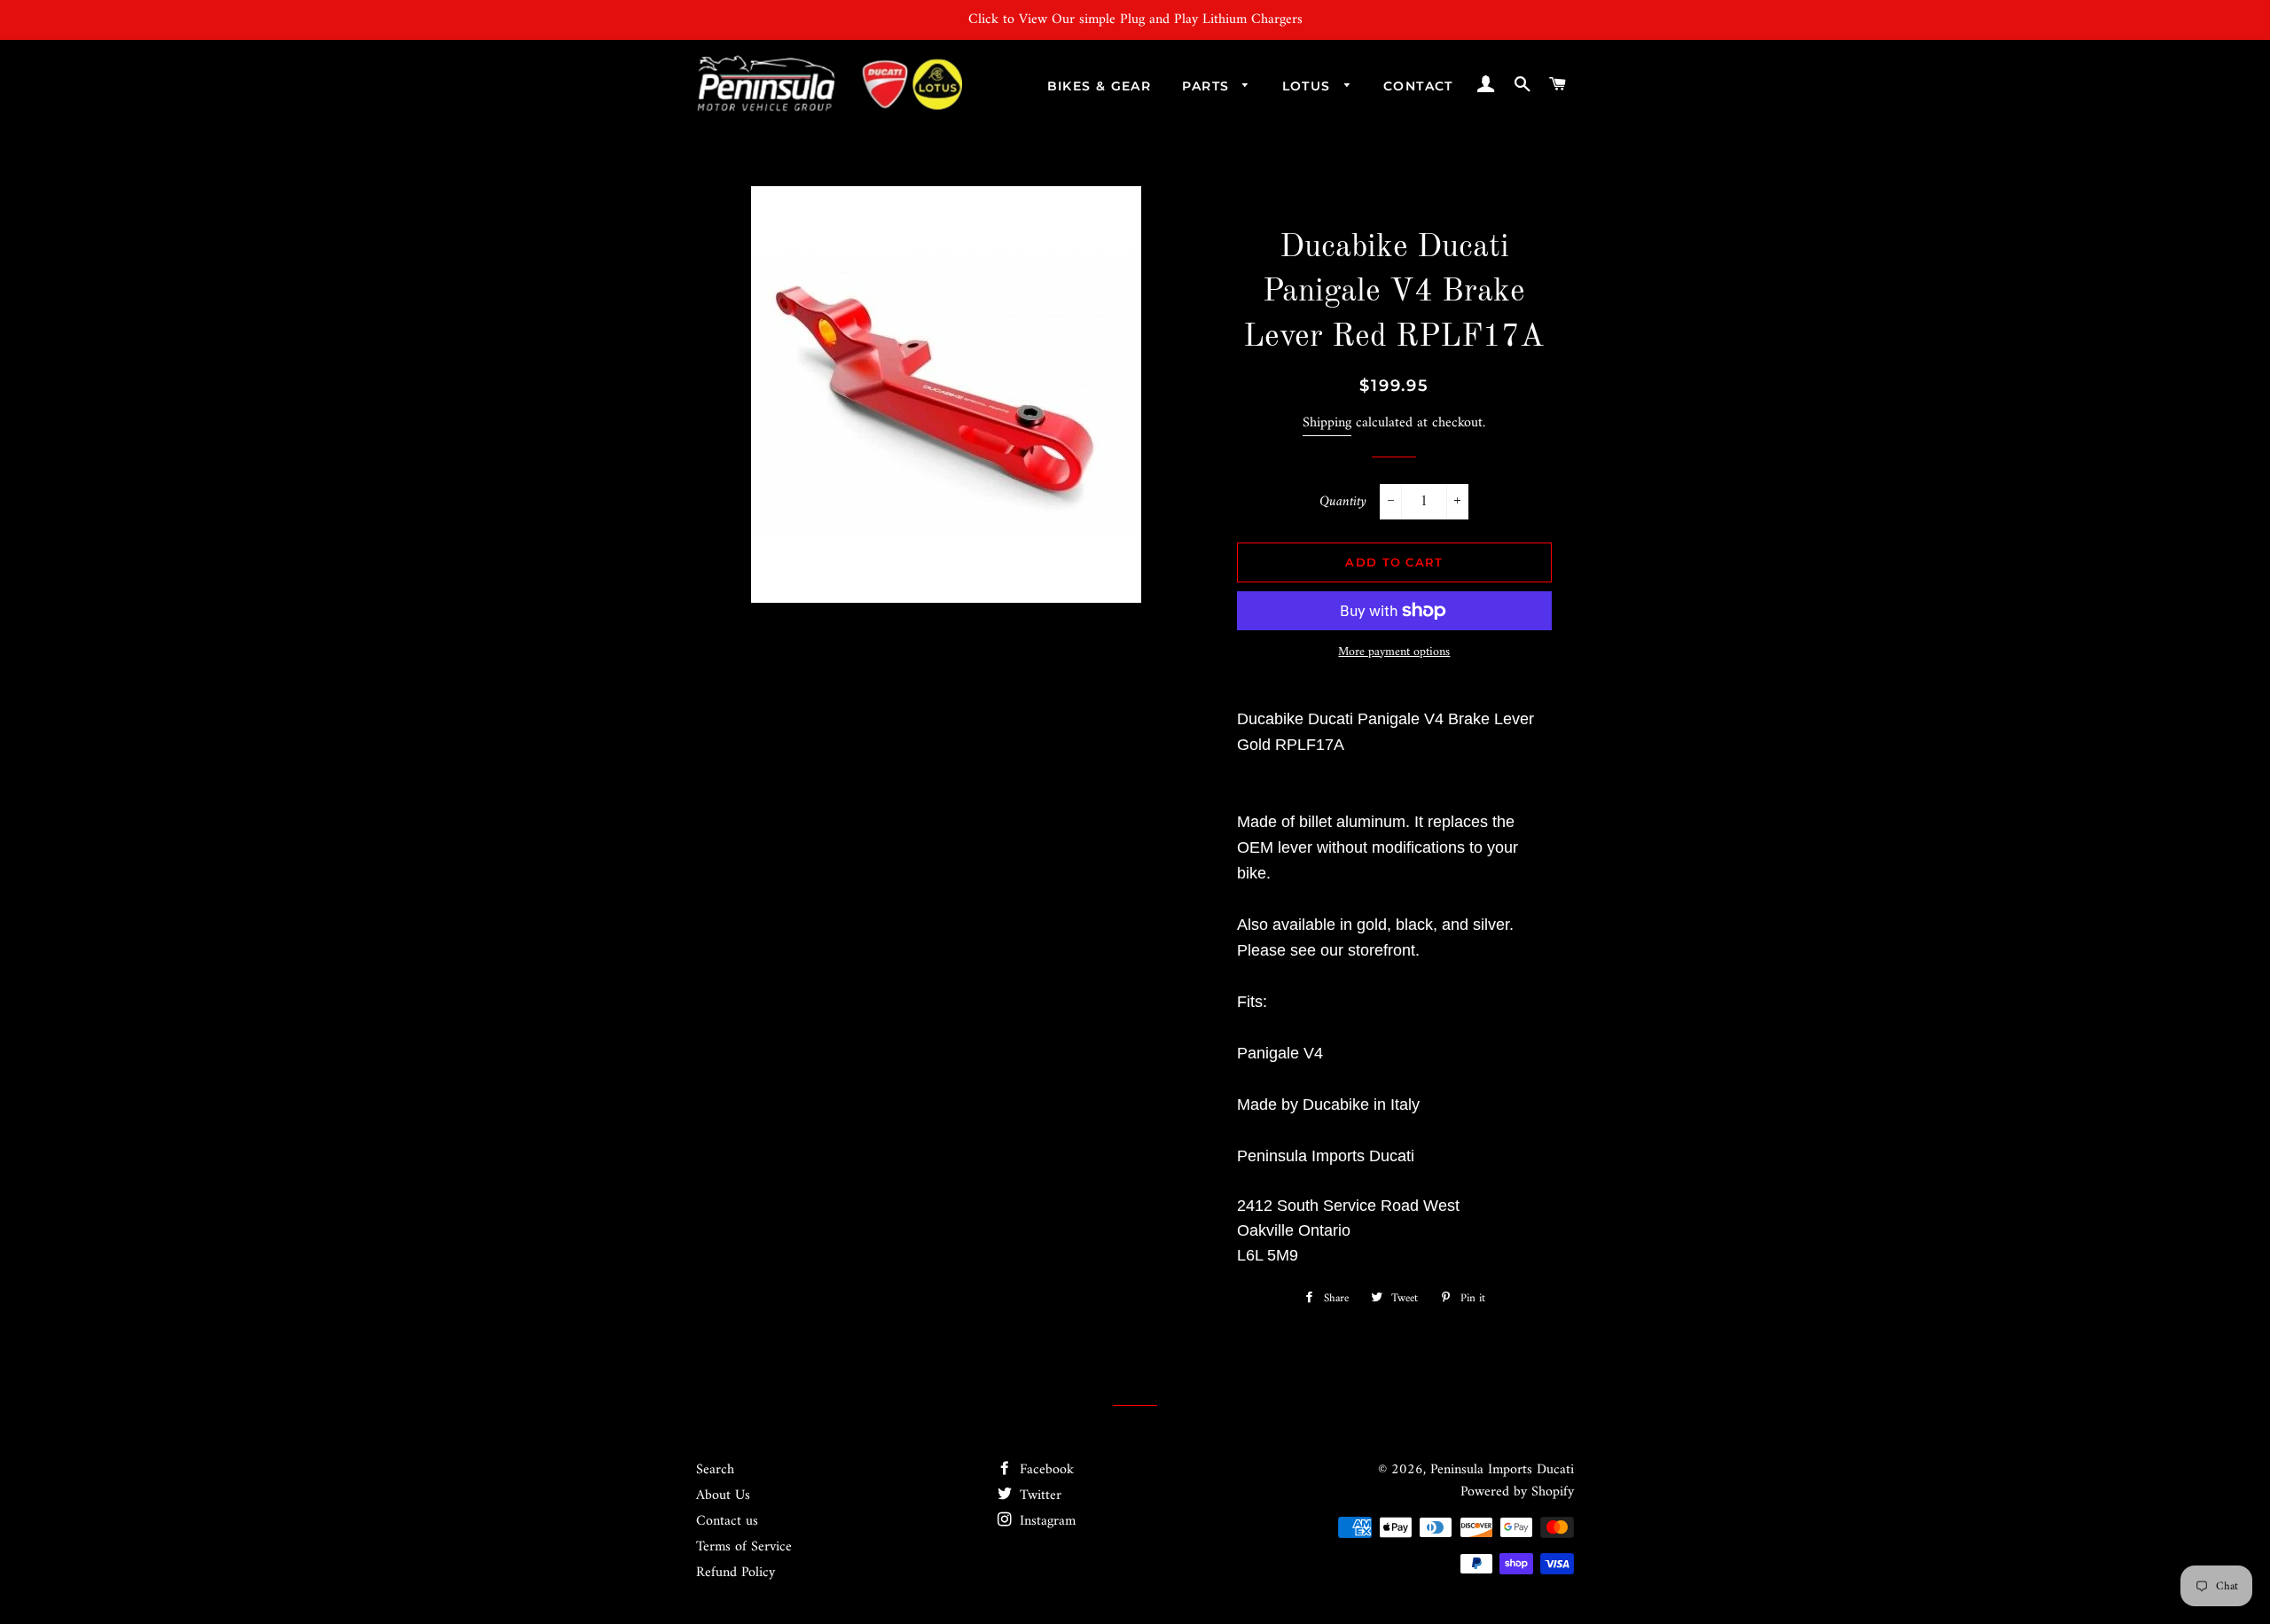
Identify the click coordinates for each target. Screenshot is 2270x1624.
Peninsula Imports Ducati (1502, 1470)
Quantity (1343, 502)
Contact (1418, 86)
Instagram (1045, 1521)
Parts (1208, 86)
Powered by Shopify (1517, 1492)
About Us (723, 1495)
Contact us (727, 1521)
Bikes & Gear (1100, 86)
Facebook (1045, 1470)
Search (715, 1470)
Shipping (1327, 423)
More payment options (1394, 652)
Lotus (1309, 86)
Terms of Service (744, 1547)
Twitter (1038, 1495)
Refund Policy (736, 1573)
